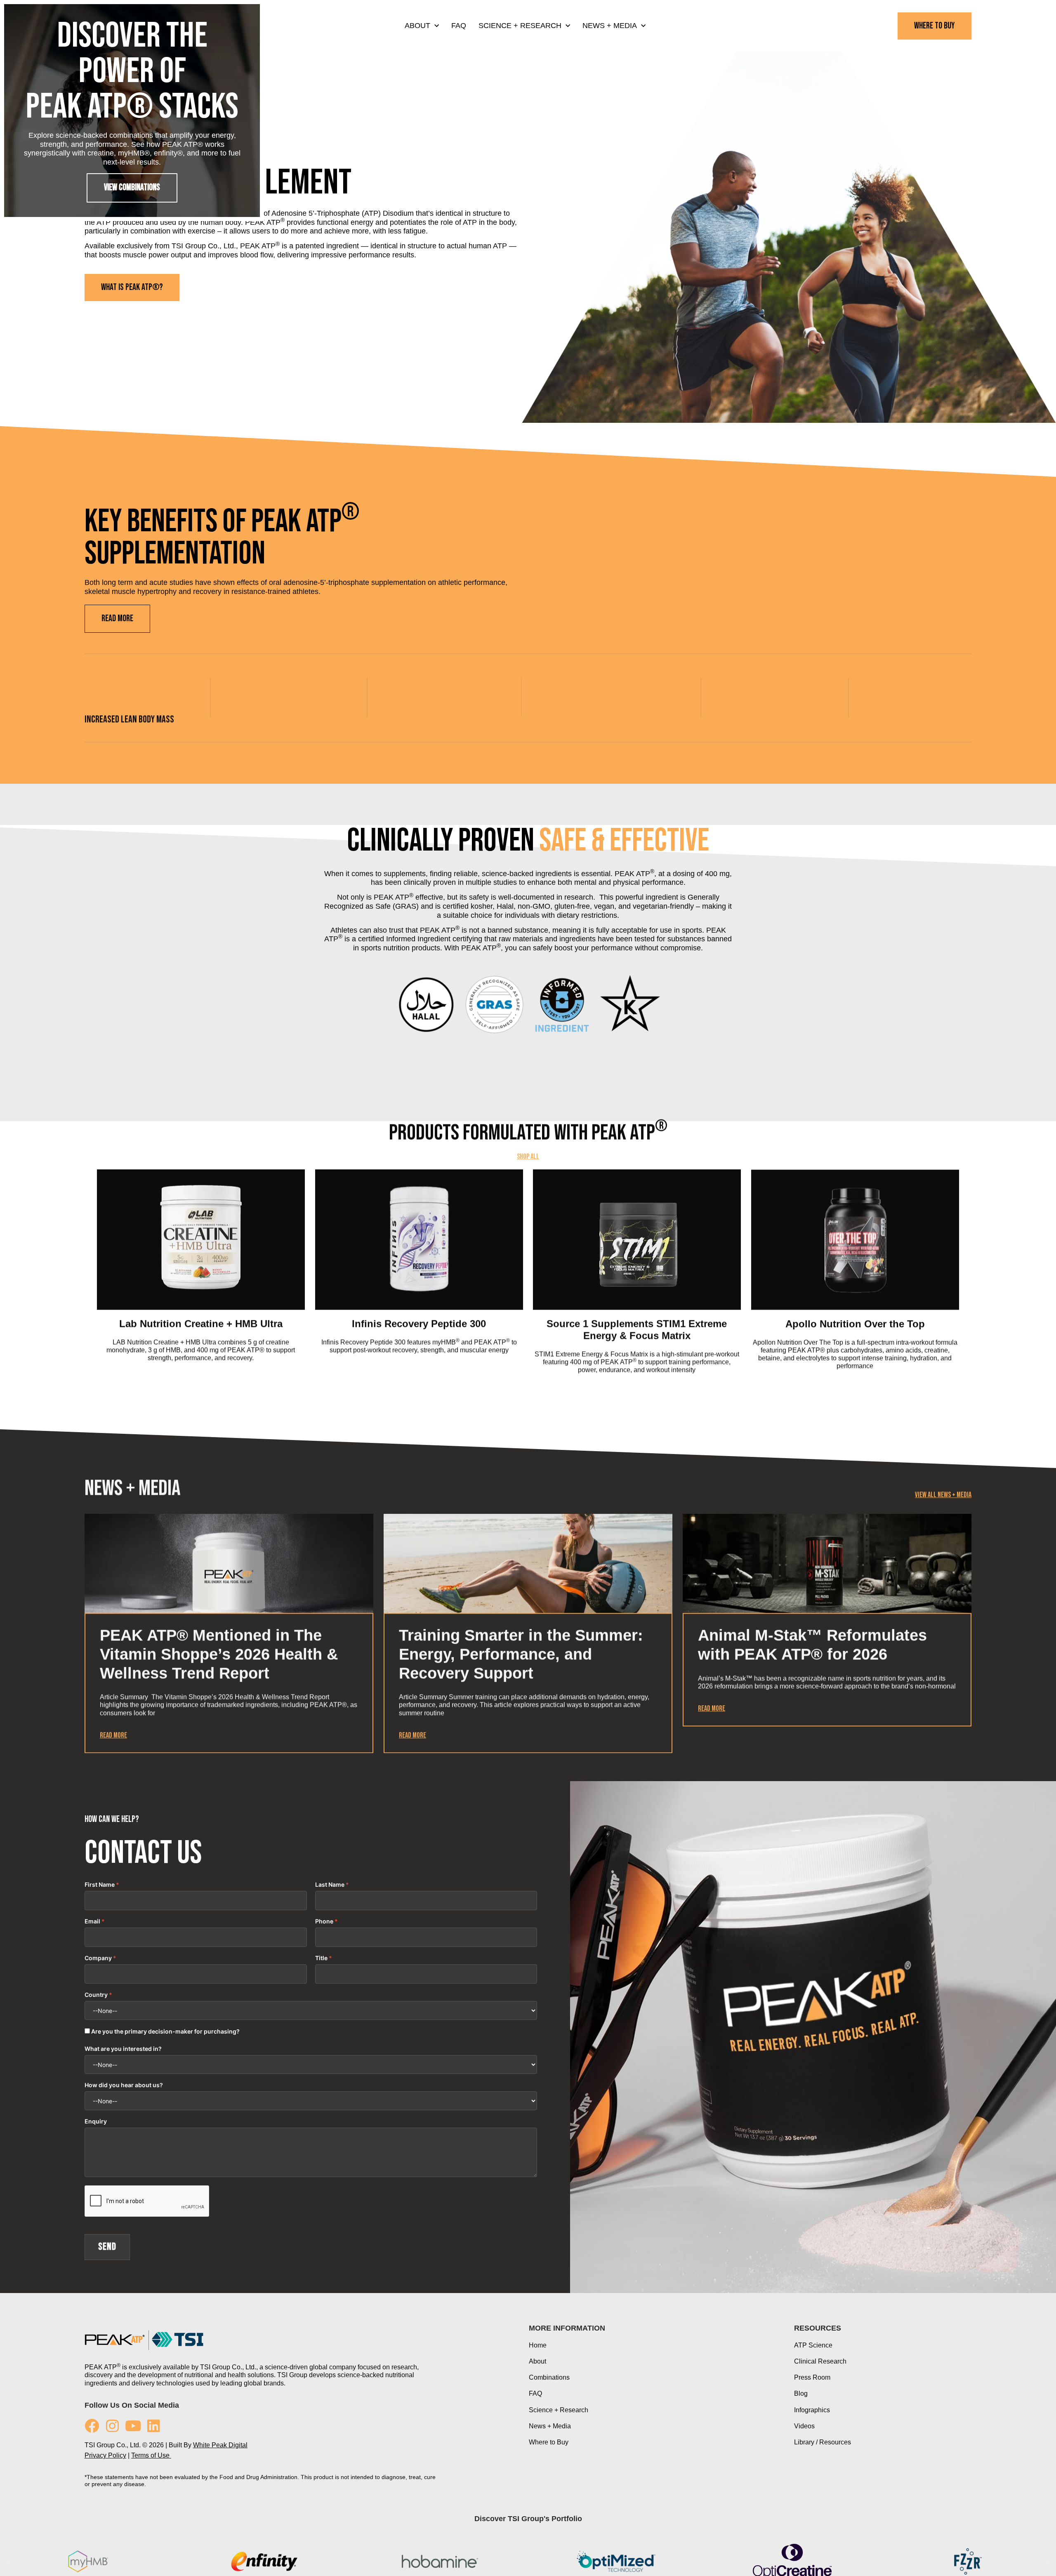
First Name (100, 2030)
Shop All (528, 1280)
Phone (324, 2067)
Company (98, 2104)
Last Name (330, 2030)
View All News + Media (943, 1639)
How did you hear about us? (124, 2231)
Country (96, 2140)
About (417, 26)
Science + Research (520, 26)
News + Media (610, 26)
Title (321, 2104)
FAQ (459, 26)
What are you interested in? (123, 2194)
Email (92, 2067)
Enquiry (96, 2267)
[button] (86, 1416)
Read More (113, 1880)
